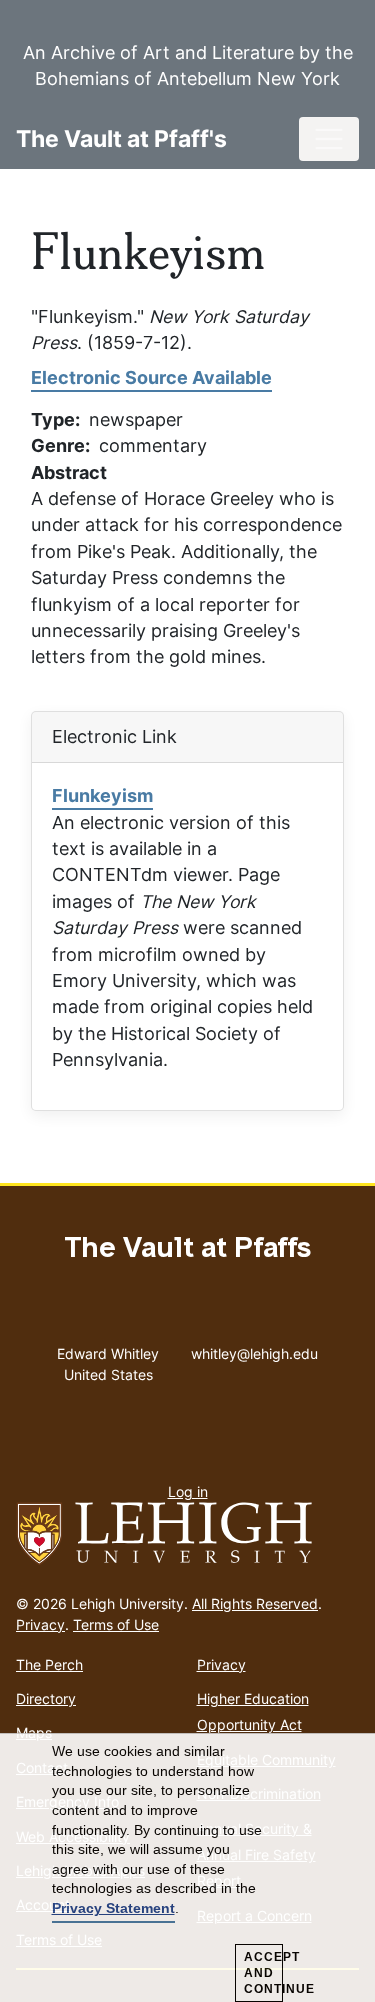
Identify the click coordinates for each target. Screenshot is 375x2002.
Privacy (40, 1624)
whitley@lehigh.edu (254, 1349)
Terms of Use (116, 1624)
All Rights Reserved (255, 1603)
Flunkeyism (102, 795)
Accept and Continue (263, 1973)
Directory (46, 1698)
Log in (188, 1491)
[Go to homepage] (187, 1534)
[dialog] (187, 1868)
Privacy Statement (113, 1908)
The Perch (49, 1664)
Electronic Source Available (151, 377)
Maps (34, 1732)
